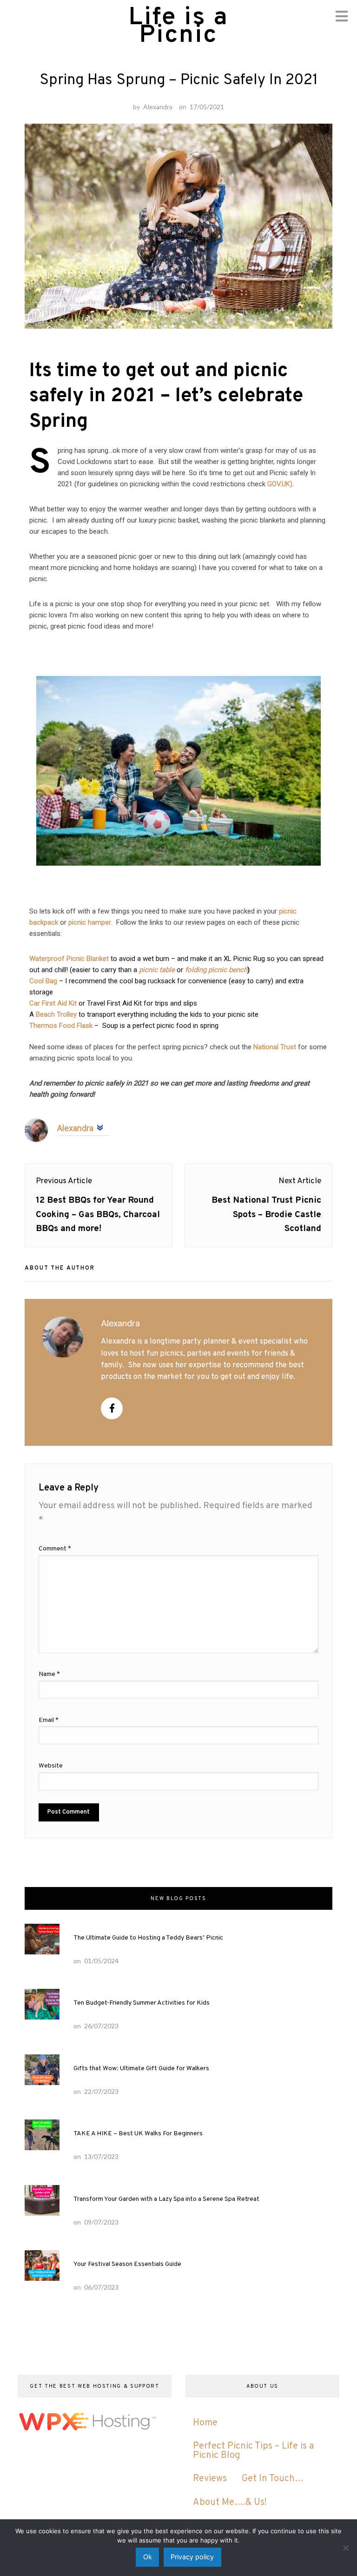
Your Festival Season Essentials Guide (127, 2264)
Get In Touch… (273, 2479)
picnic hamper (90, 922)
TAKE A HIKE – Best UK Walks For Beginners (138, 2134)
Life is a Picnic (178, 27)
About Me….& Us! (230, 2503)
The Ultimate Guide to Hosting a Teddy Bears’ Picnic (148, 1938)
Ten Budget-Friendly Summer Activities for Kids (142, 2003)
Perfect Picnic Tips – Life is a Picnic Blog (253, 2451)
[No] (345, 2548)
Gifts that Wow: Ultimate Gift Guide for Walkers (141, 2069)
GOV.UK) (280, 484)
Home (205, 2423)
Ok (148, 2557)
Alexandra (158, 107)
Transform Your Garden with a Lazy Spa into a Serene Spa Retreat (166, 2199)
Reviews (210, 2479)
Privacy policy (192, 2557)
